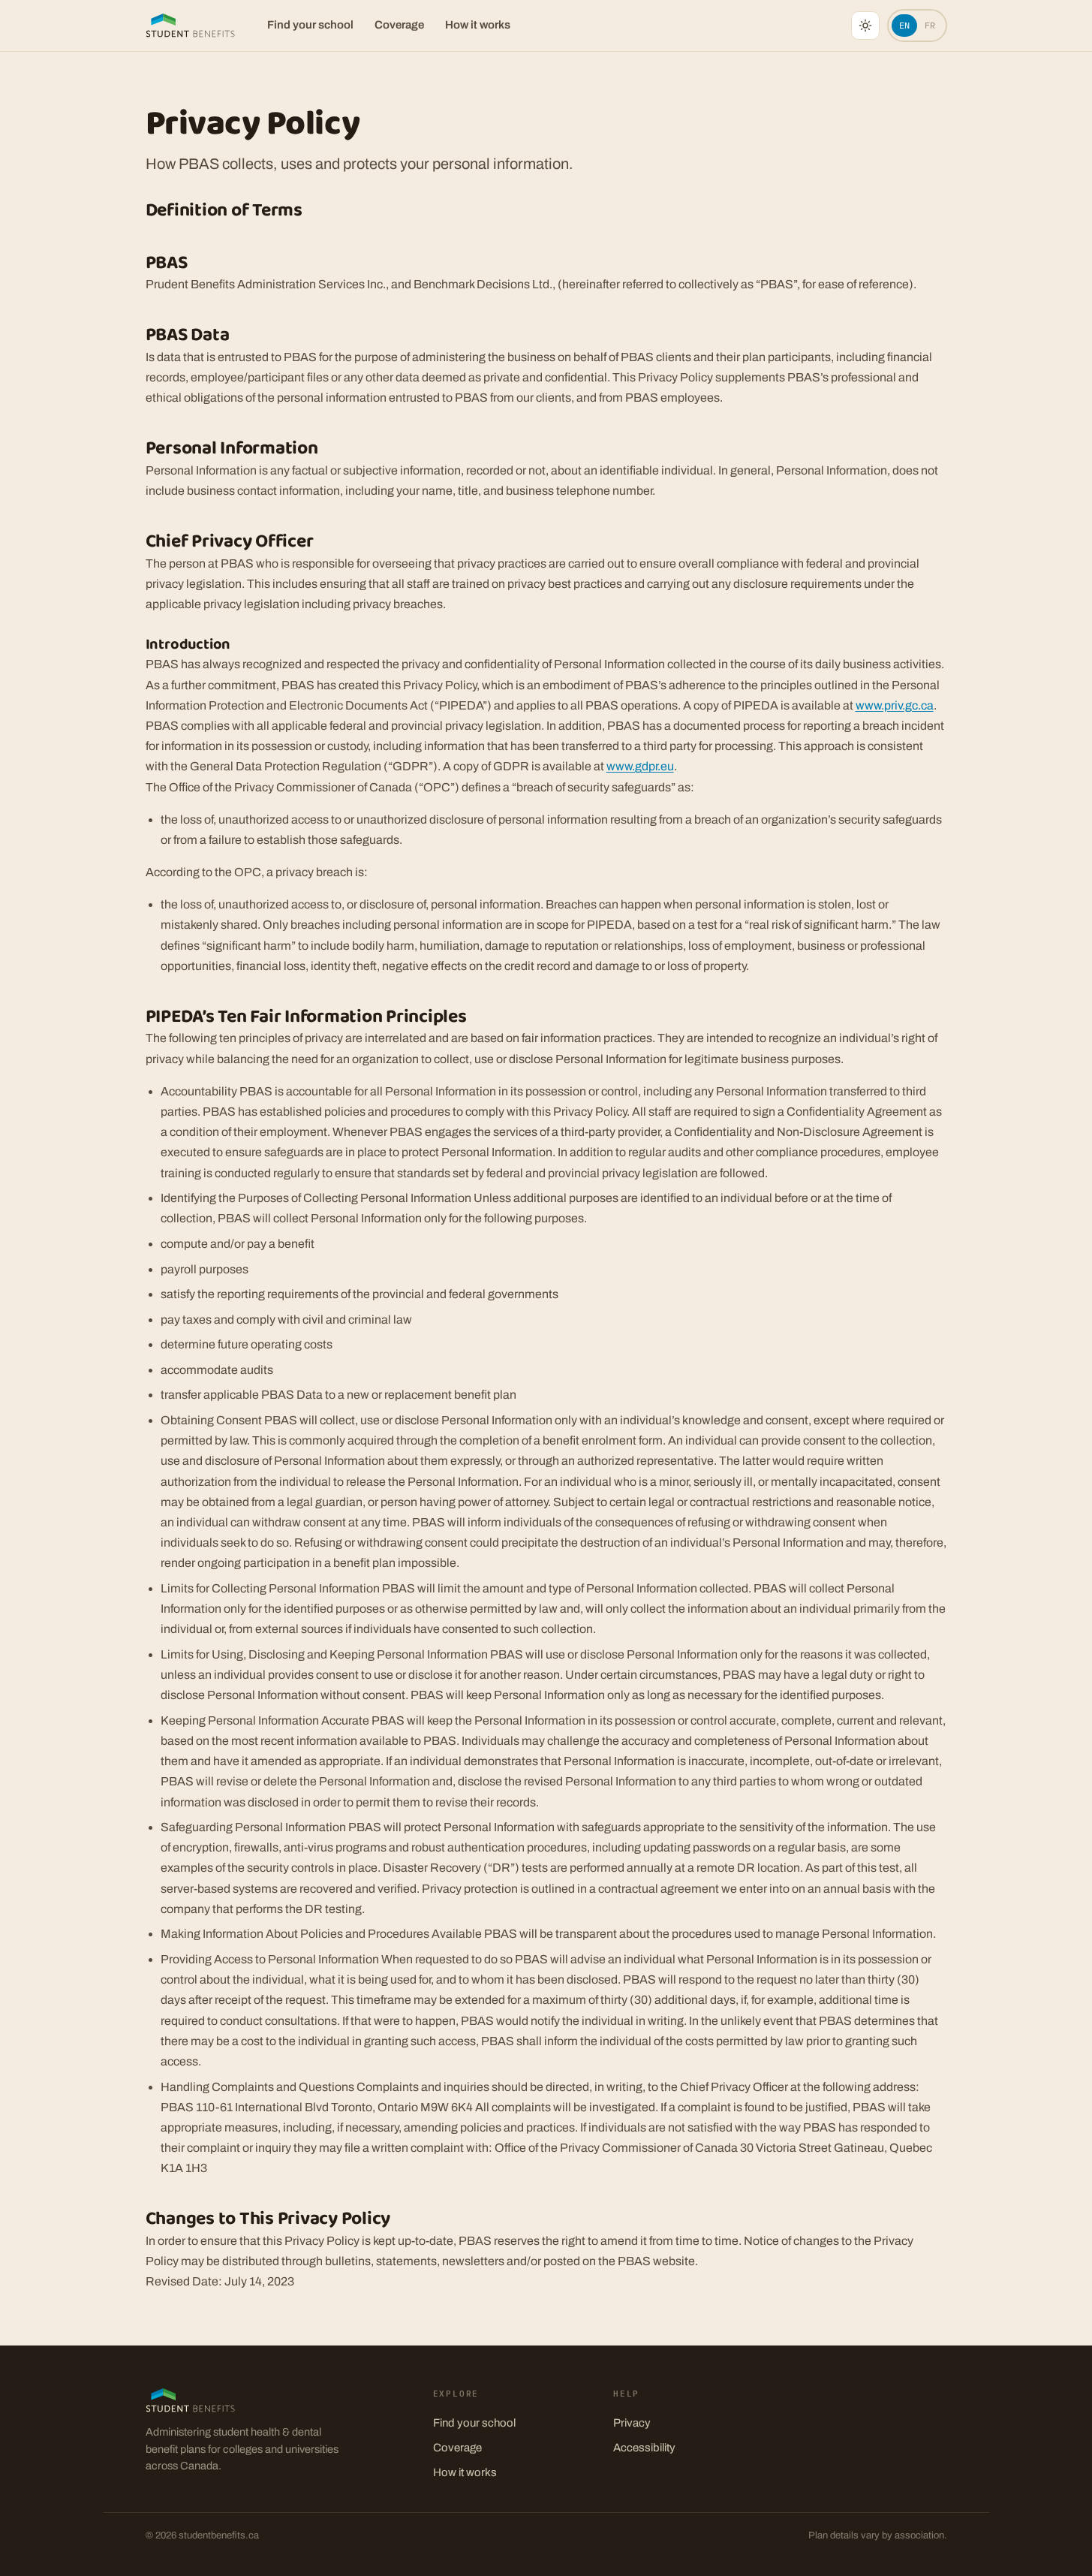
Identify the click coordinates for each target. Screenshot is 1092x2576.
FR (930, 25)
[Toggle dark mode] (865, 26)
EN (904, 25)
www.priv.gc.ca (895, 705)
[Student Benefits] (191, 26)
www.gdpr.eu (640, 766)
